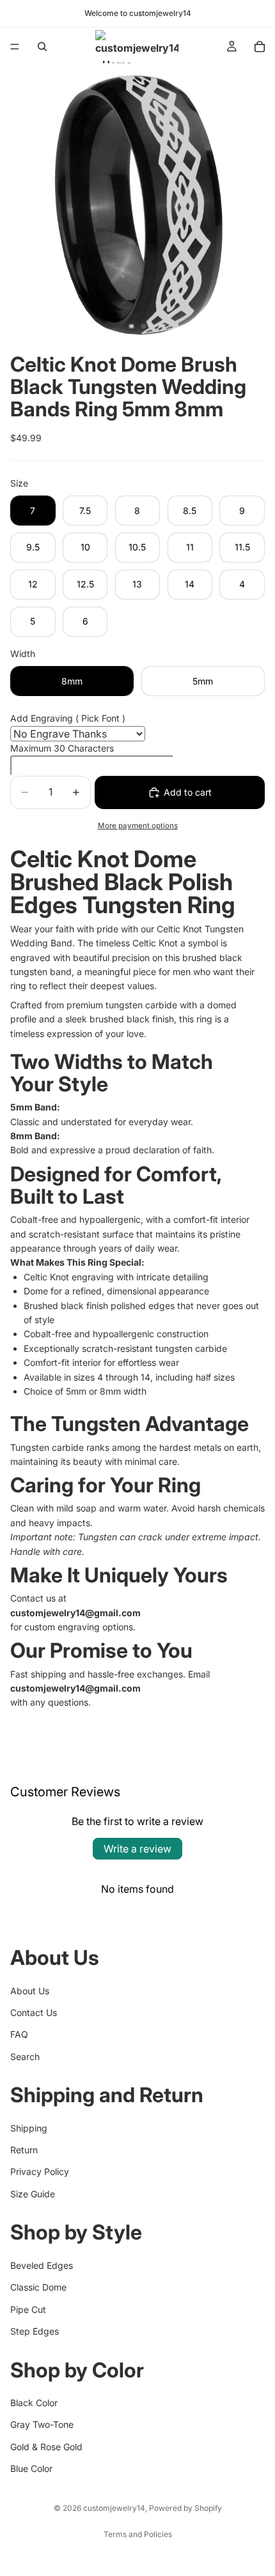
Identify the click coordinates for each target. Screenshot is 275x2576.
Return (24, 2150)
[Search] (42, 47)
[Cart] (260, 47)
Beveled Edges (42, 2265)
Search (25, 2057)
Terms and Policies (138, 2534)
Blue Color (31, 2468)
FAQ (19, 2034)
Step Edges (35, 2331)
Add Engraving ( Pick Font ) (68, 718)
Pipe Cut (28, 2309)
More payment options (138, 826)
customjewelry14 (114, 2508)
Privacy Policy (40, 2171)
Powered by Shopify (185, 2508)
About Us (30, 1990)
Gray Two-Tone (42, 2424)
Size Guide (33, 2194)
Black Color (34, 2403)
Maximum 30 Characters (62, 748)
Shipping (29, 2127)
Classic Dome (38, 2287)
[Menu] (15, 47)
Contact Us (34, 2012)
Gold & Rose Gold (46, 2446)
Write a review (137, 1849)
